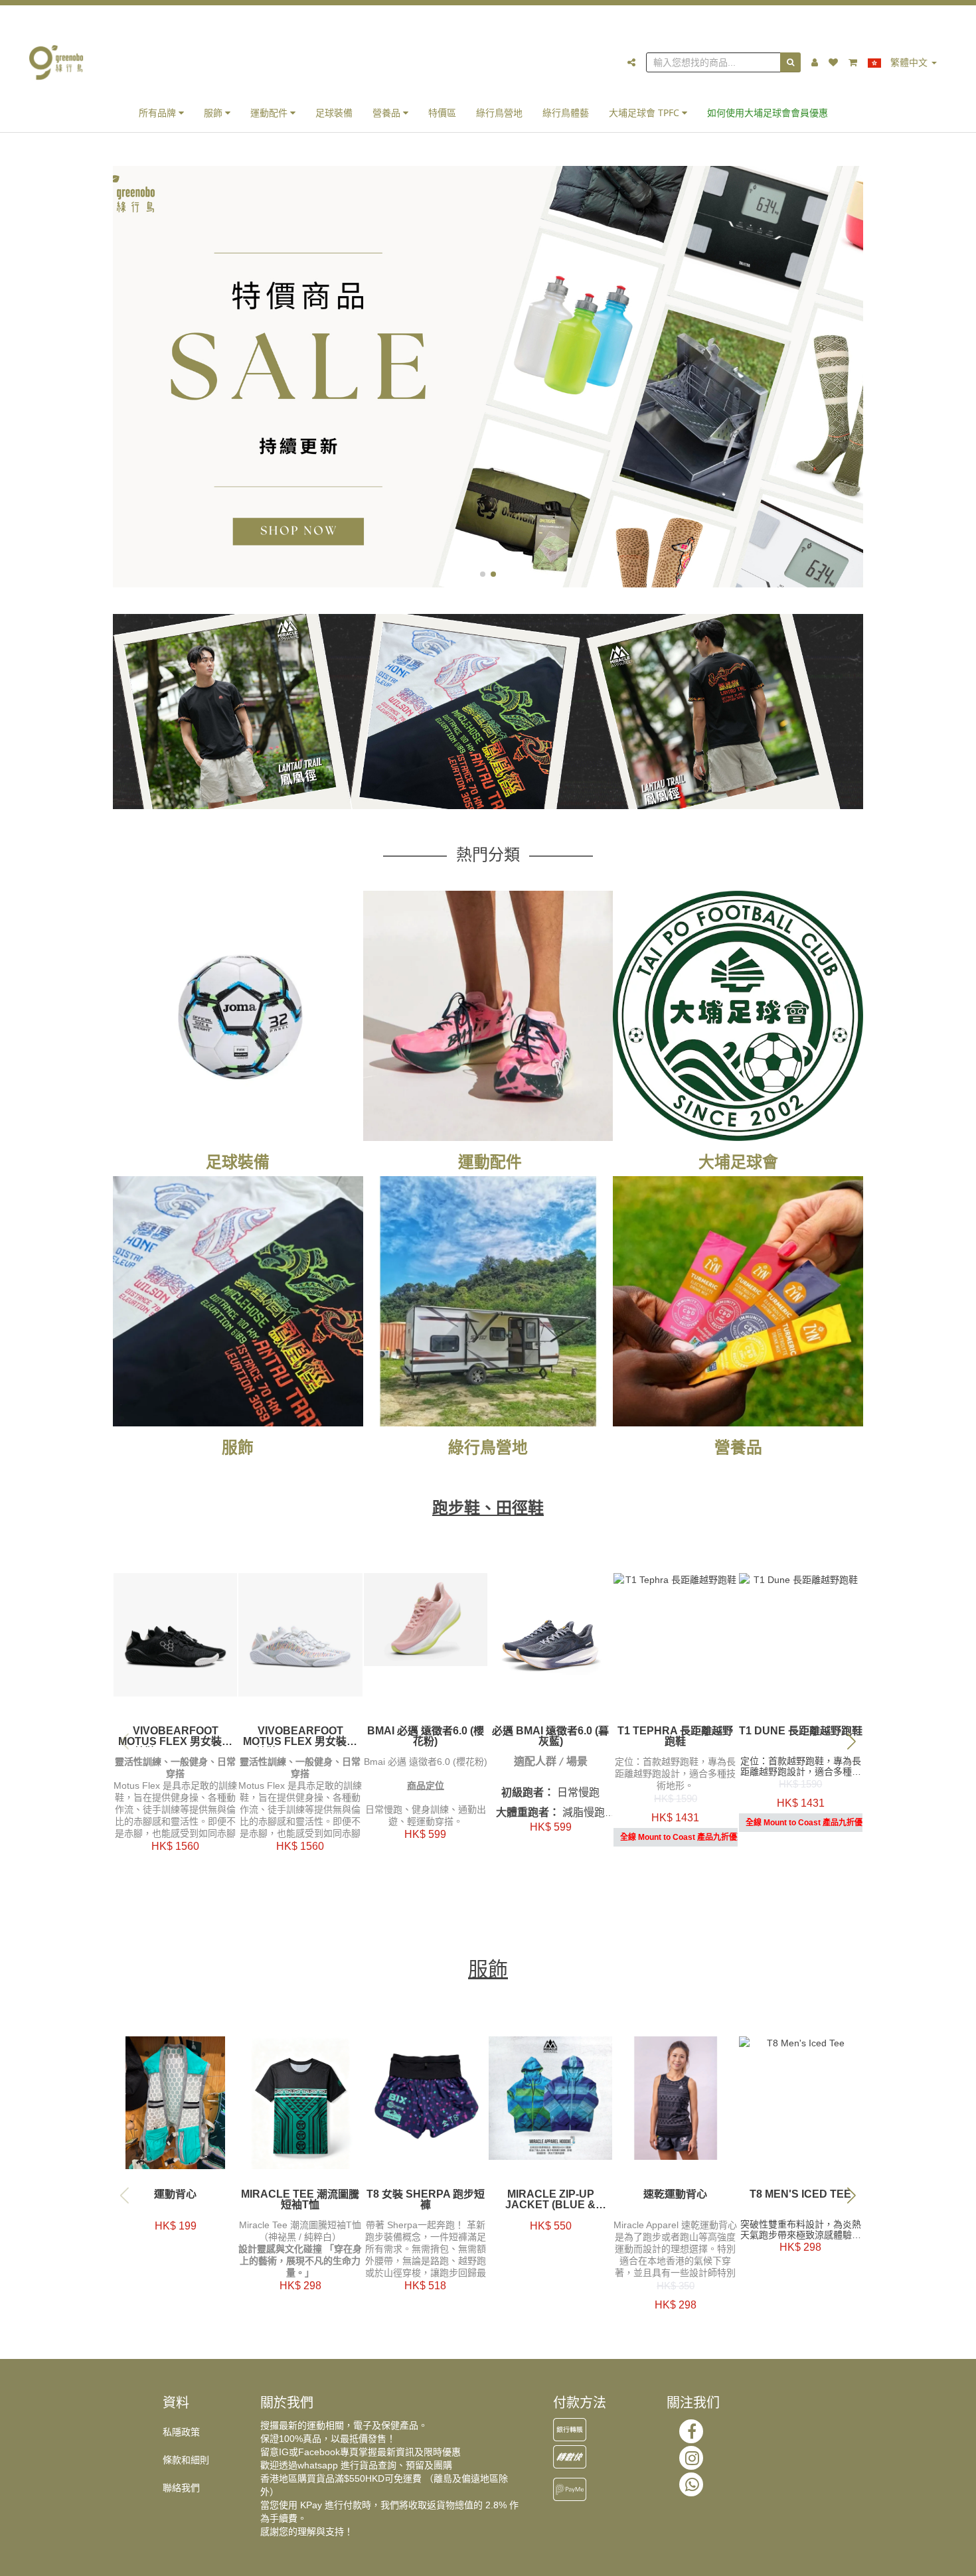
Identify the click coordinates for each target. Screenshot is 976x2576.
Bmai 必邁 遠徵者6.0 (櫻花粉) (426, 1736)
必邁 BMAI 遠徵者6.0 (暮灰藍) (550, 1736)
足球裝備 (334, 113)
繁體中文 (909, 62)
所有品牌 (159, 113)
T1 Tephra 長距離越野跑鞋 (675, 1736)
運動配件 (270, 113)
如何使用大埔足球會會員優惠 (768, 113)
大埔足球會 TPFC (645, 113)
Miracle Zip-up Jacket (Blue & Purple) (550, 2200)
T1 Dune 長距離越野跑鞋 (801, 1731)
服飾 (214, 113)
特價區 (442, 113)
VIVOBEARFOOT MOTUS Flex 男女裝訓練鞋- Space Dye (300, 1736)
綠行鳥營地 (499, 113)
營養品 (388, 113)
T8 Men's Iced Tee (800, 2194)
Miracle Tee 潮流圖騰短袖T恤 (300, 2200)
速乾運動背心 (675, 2194)
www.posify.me (849, 2560)
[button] (483, 574)
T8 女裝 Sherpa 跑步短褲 (426, 2200)
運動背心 (175, 2194)
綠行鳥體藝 (566, 113)
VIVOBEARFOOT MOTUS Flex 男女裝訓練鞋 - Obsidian (175, 1736)
